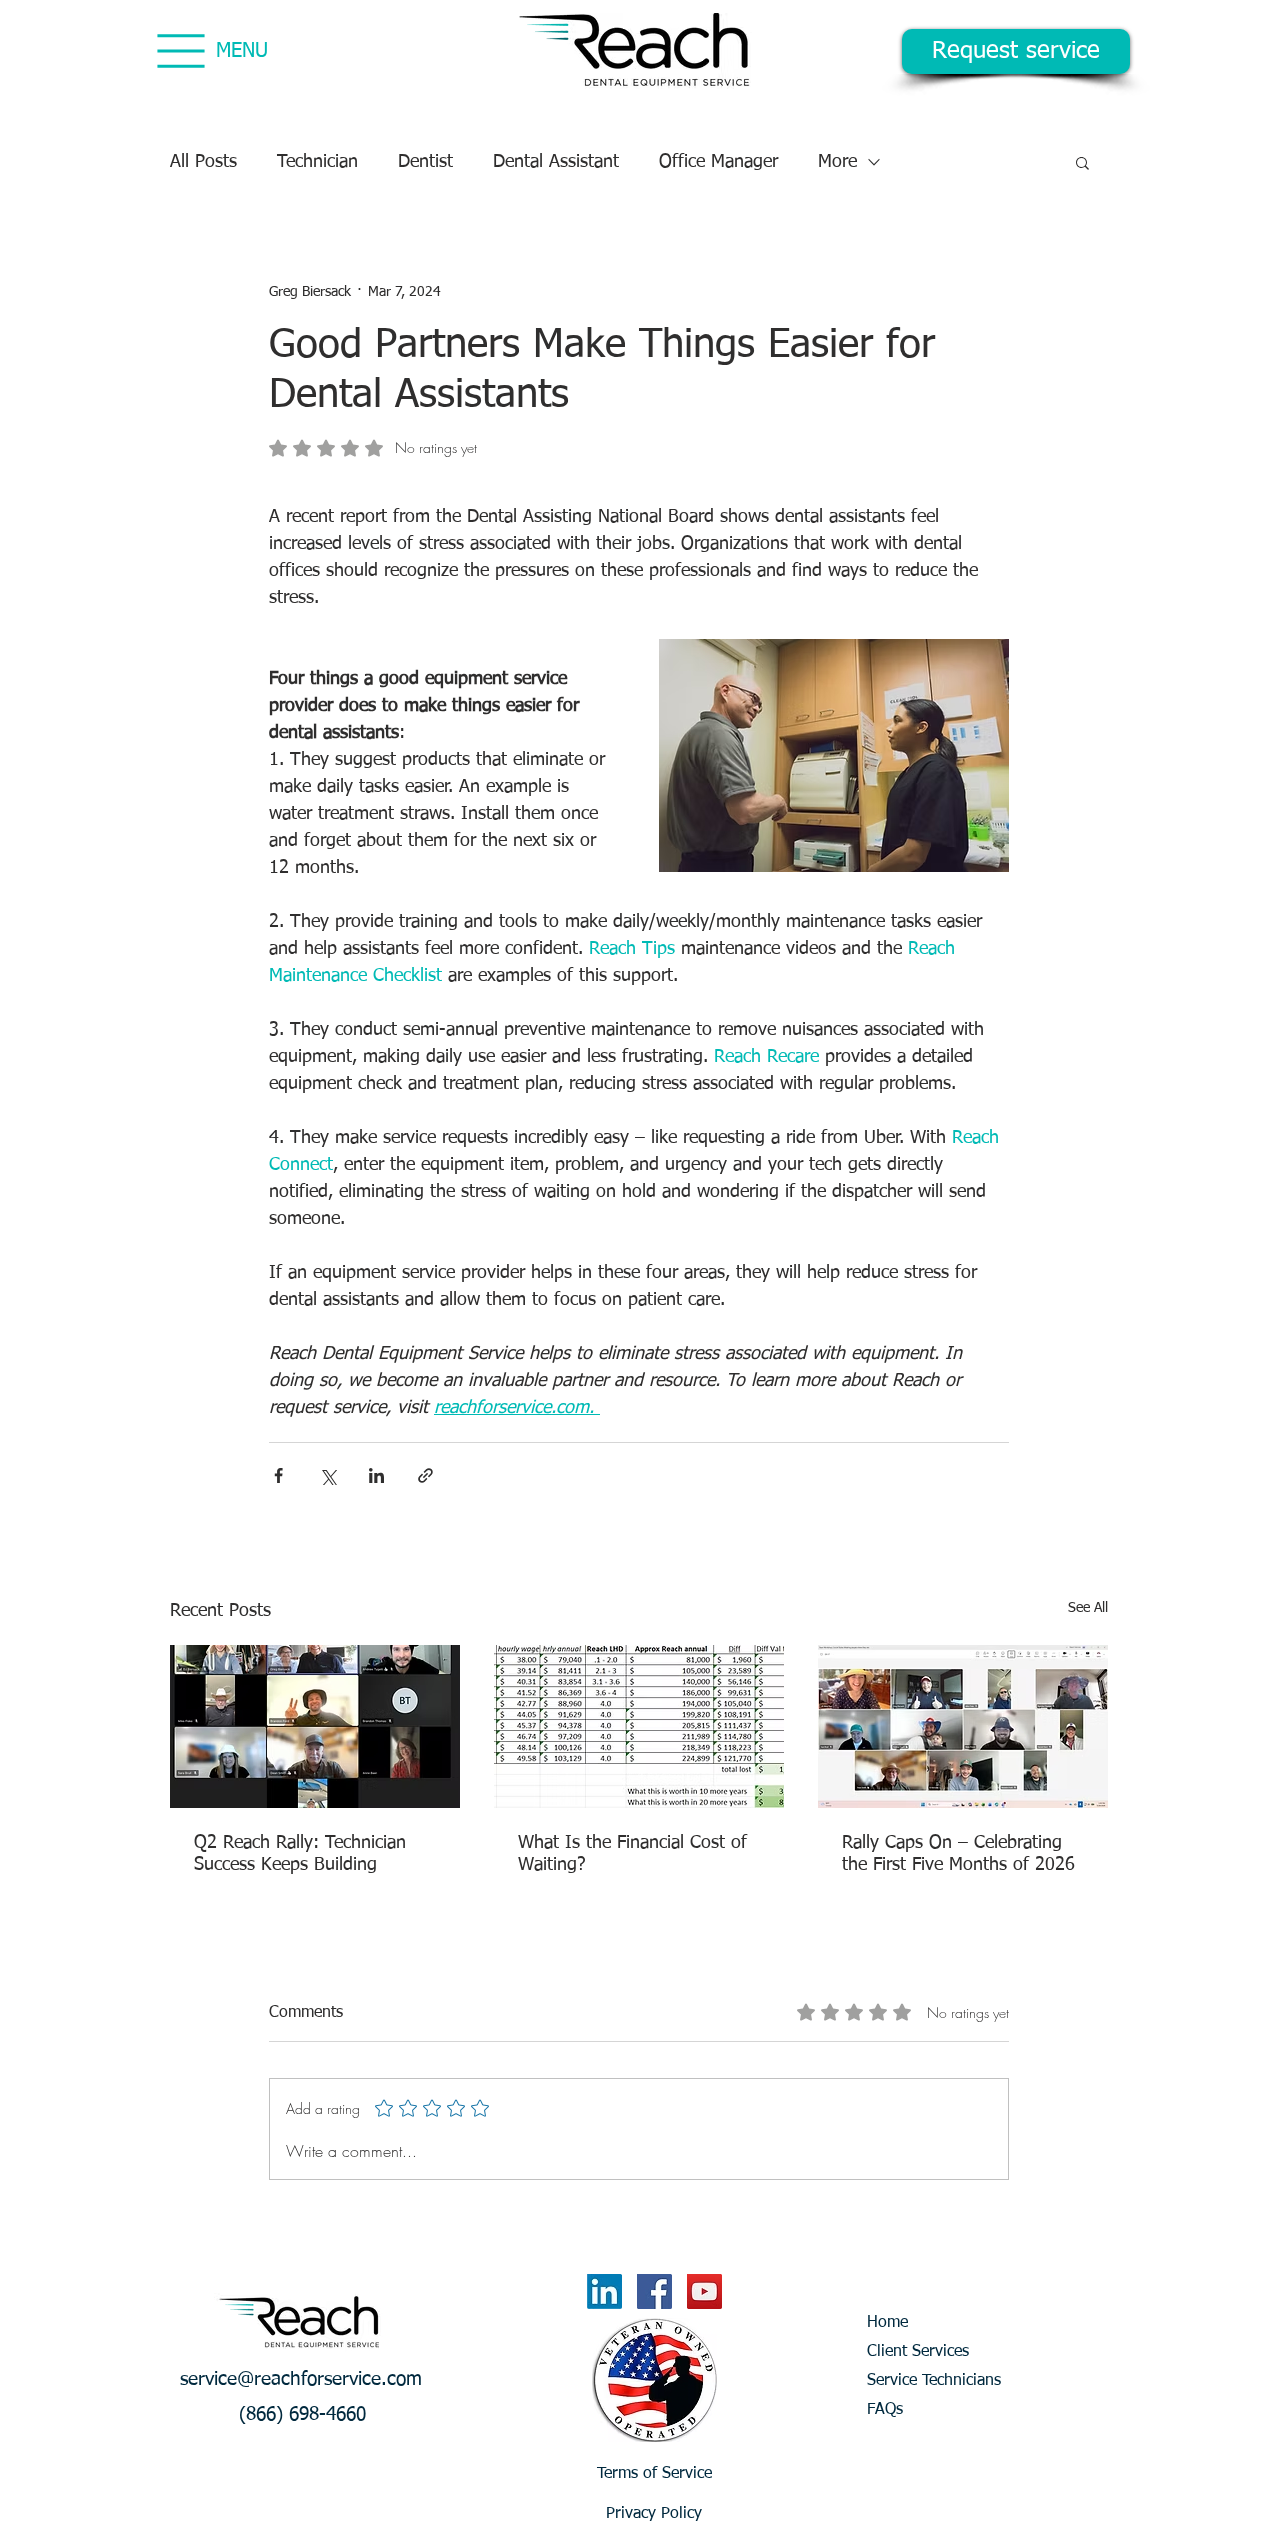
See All (1088, 1608)
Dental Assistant (556, 162)
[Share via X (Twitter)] (327, 1475)
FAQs (885, 2410)
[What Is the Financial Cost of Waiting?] (639, 1726)
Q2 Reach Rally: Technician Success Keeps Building (300, 1854)
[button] (1082, 162)
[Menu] (180, 50)
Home (887, 2323)
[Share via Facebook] (278, 1475)
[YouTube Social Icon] (704, 2291)
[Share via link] (425, 1475)
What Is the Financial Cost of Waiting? (632, 1854)
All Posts (203, 162)
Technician (317, 162)
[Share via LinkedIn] (376, 1475)
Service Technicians (934, 2381)
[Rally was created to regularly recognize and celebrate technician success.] (315, 1726)
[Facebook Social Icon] (654, 2291)
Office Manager (718, 162)
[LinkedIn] (604, 2291)
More (837, 162)
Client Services (918, 2352)
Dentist (425, 162)
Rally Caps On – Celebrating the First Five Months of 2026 (958, 1854)
